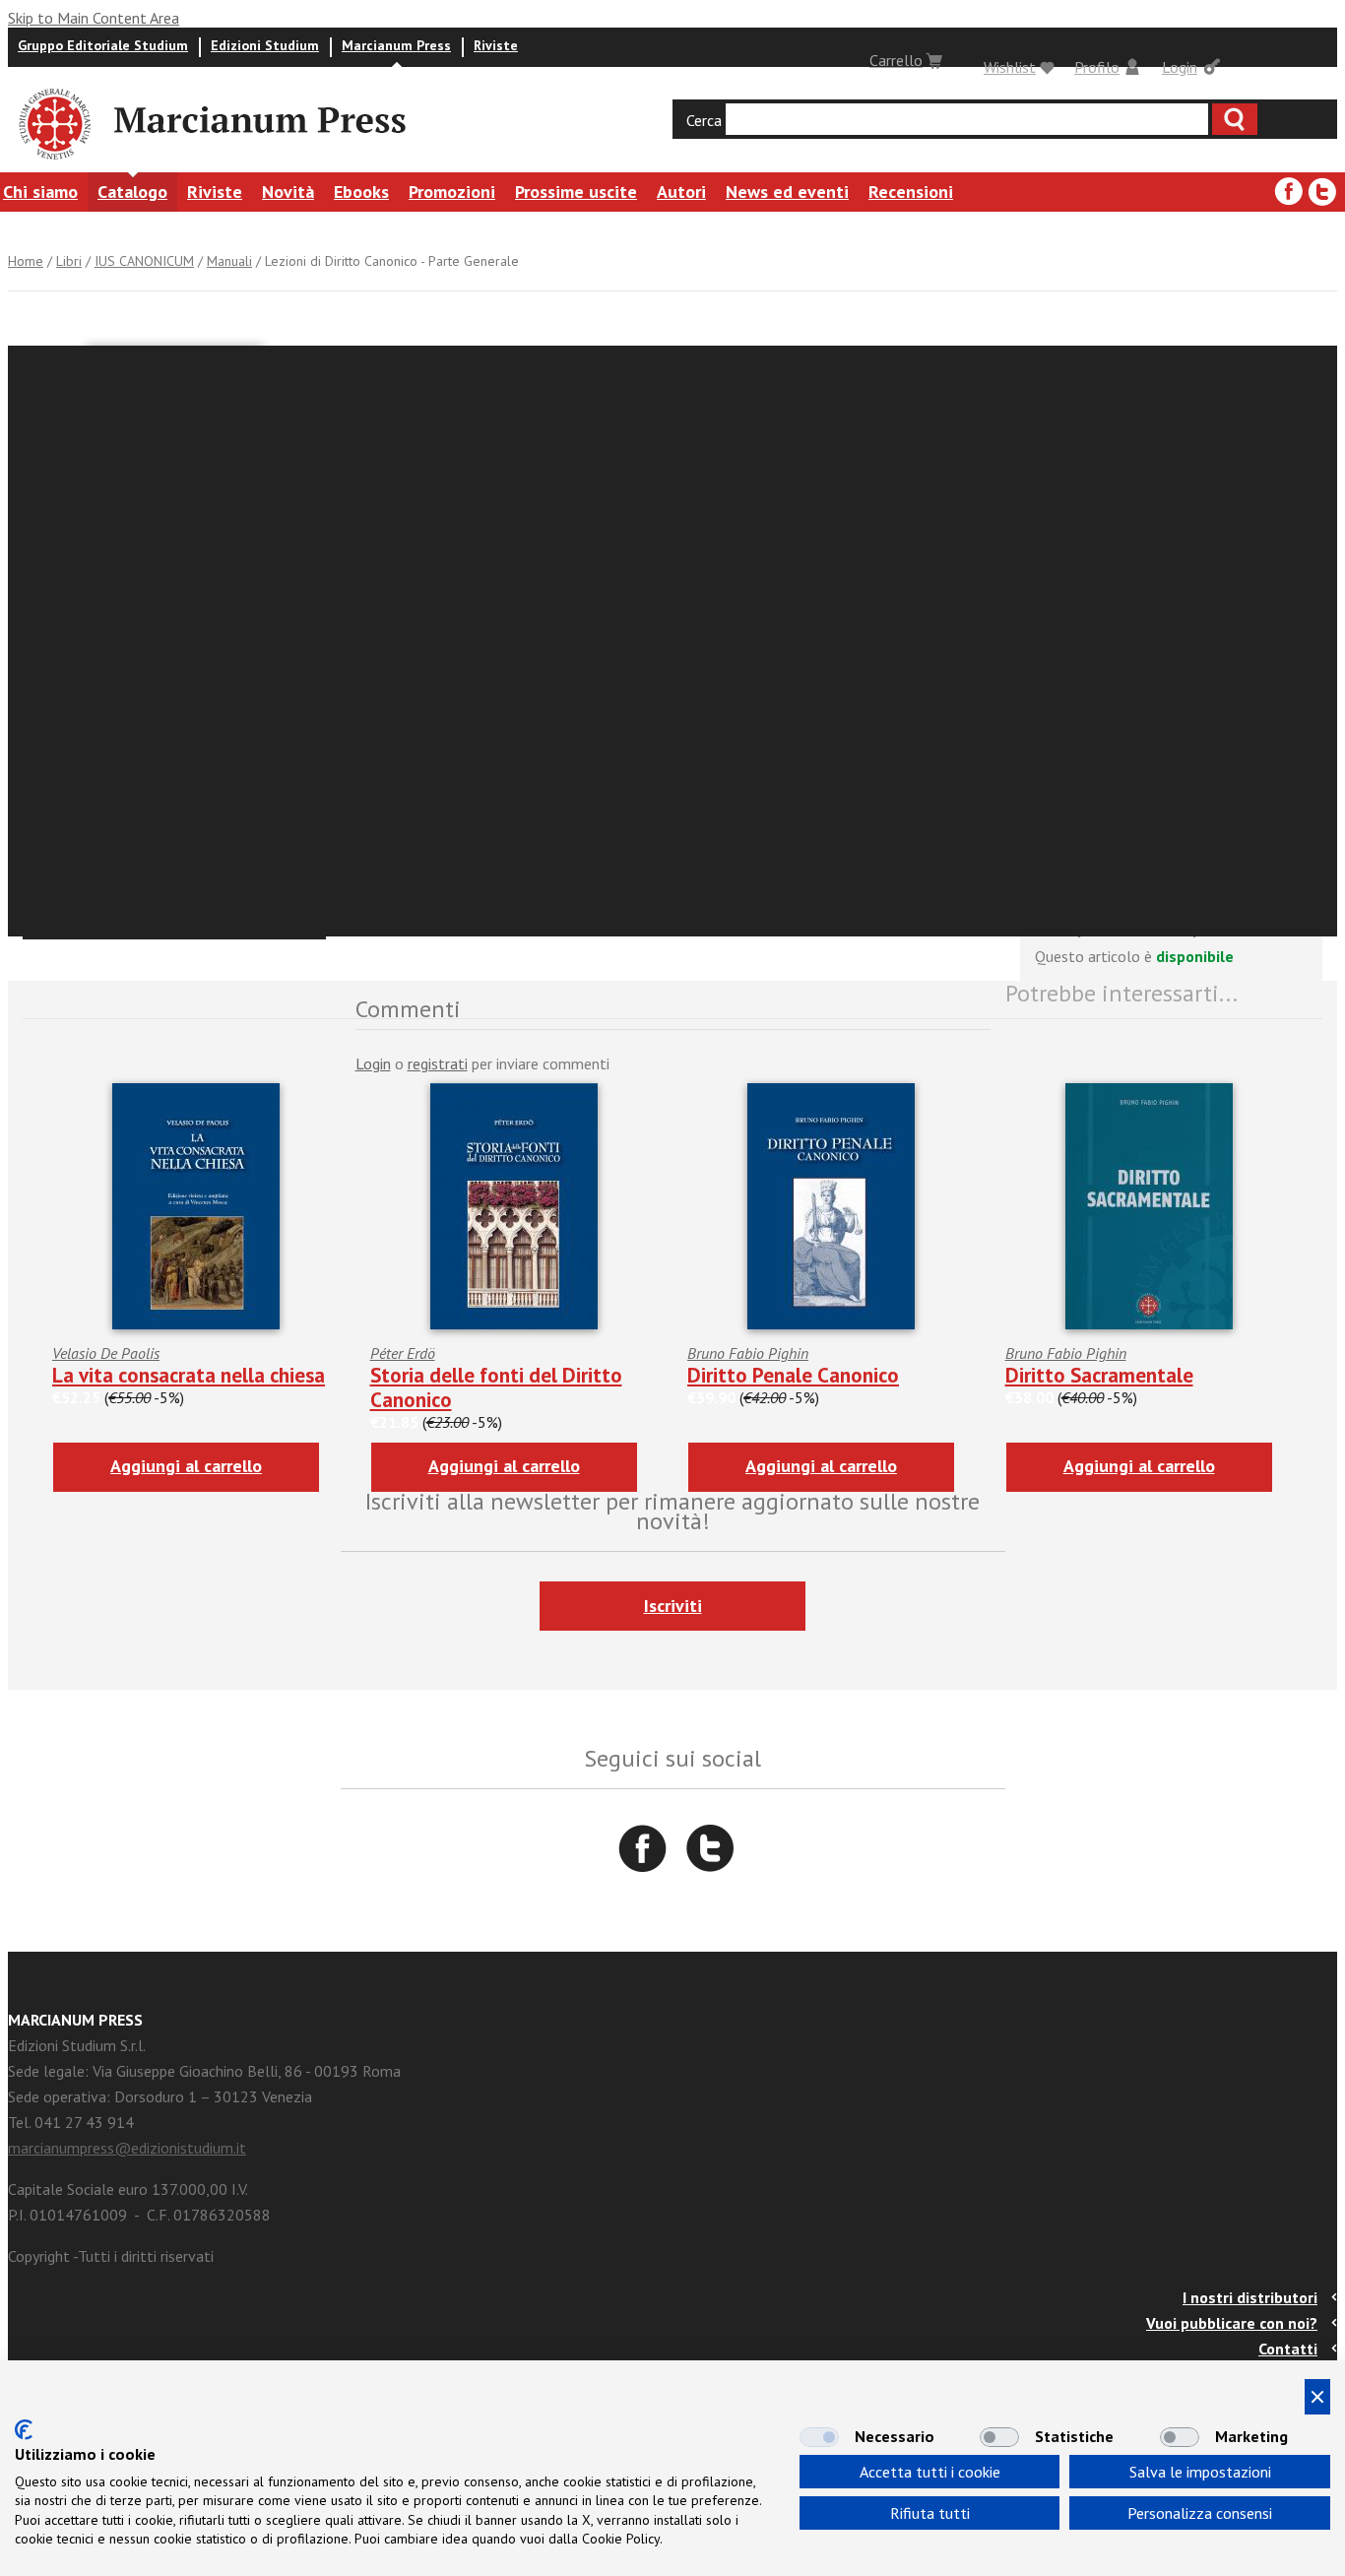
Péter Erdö (403, 1353)
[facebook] (1289, 192)
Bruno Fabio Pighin (748, 1353)
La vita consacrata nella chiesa (189, 1375)
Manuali (229, 261)
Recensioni (911, 192)
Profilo (1097, 67)
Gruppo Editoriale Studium (103, 45)
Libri (69, 261)
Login (1180, 67)
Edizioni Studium (265, 45)
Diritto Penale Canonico (793, 1375)
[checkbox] (819, 2437)
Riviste (496, 45)
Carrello (896, 60)
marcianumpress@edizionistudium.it (127, 2148)
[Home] (53, 162)
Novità (288, 192)
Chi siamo (40, 192)
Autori (681, 192)
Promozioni (452, 192)
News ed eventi (787, 192)
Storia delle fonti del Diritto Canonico (496, 1387)
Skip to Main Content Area (94, 18)
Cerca (704, 120)
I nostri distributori (1250, 2297)
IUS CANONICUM (144, 261)
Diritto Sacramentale (1099, 1375)
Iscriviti (673, 1606)
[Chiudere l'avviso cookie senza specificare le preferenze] (1317, 2397)
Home (26, 261)
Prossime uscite (576, 192)
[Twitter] (1322, 192)
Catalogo (132, 192)
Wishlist (1010, 67)
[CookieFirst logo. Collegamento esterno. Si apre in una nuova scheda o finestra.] (24, 2430)
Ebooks (361, 192)
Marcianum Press (396, 45)
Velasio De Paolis (106, 1353)
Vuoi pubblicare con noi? (1232, 2323)
